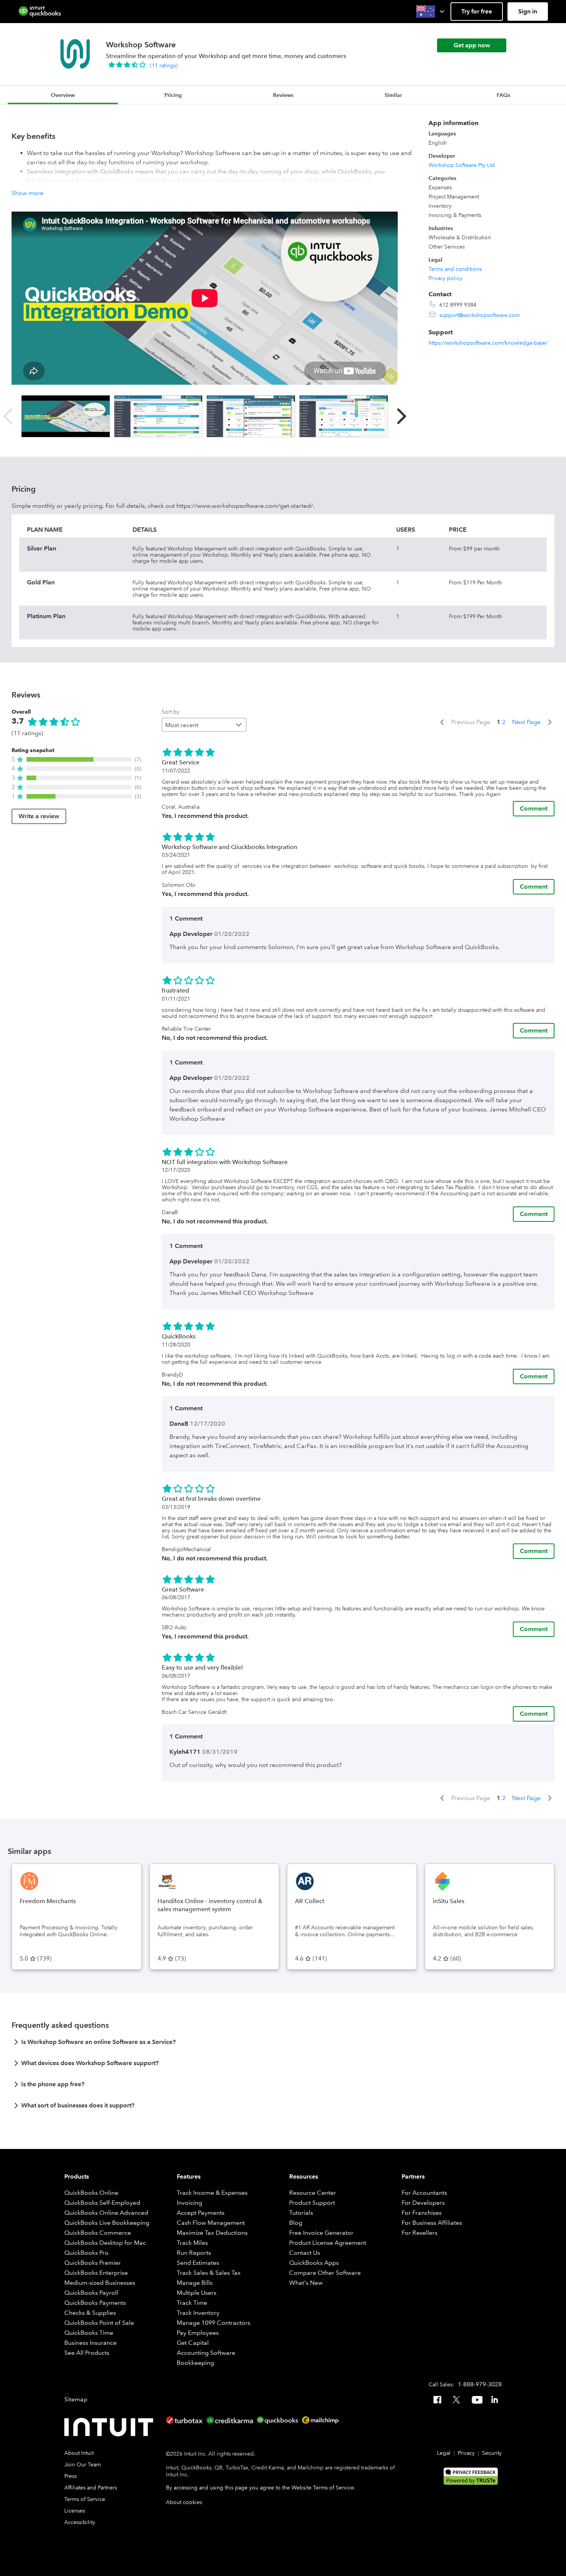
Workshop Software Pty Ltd (462, 165)
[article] (283, 2044)
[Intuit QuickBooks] (40, 12)
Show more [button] (28, 193)
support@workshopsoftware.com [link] (480, 315)
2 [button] (504, 722)
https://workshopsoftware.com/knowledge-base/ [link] (488, 343)
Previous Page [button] (471, 722)
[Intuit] (111, 2427)
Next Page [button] (526, 722)
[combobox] (204, 725)
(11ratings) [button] (164, 65)
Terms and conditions (455, 269)
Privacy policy (445, 278)
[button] (431, 12)
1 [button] (499, 722)
